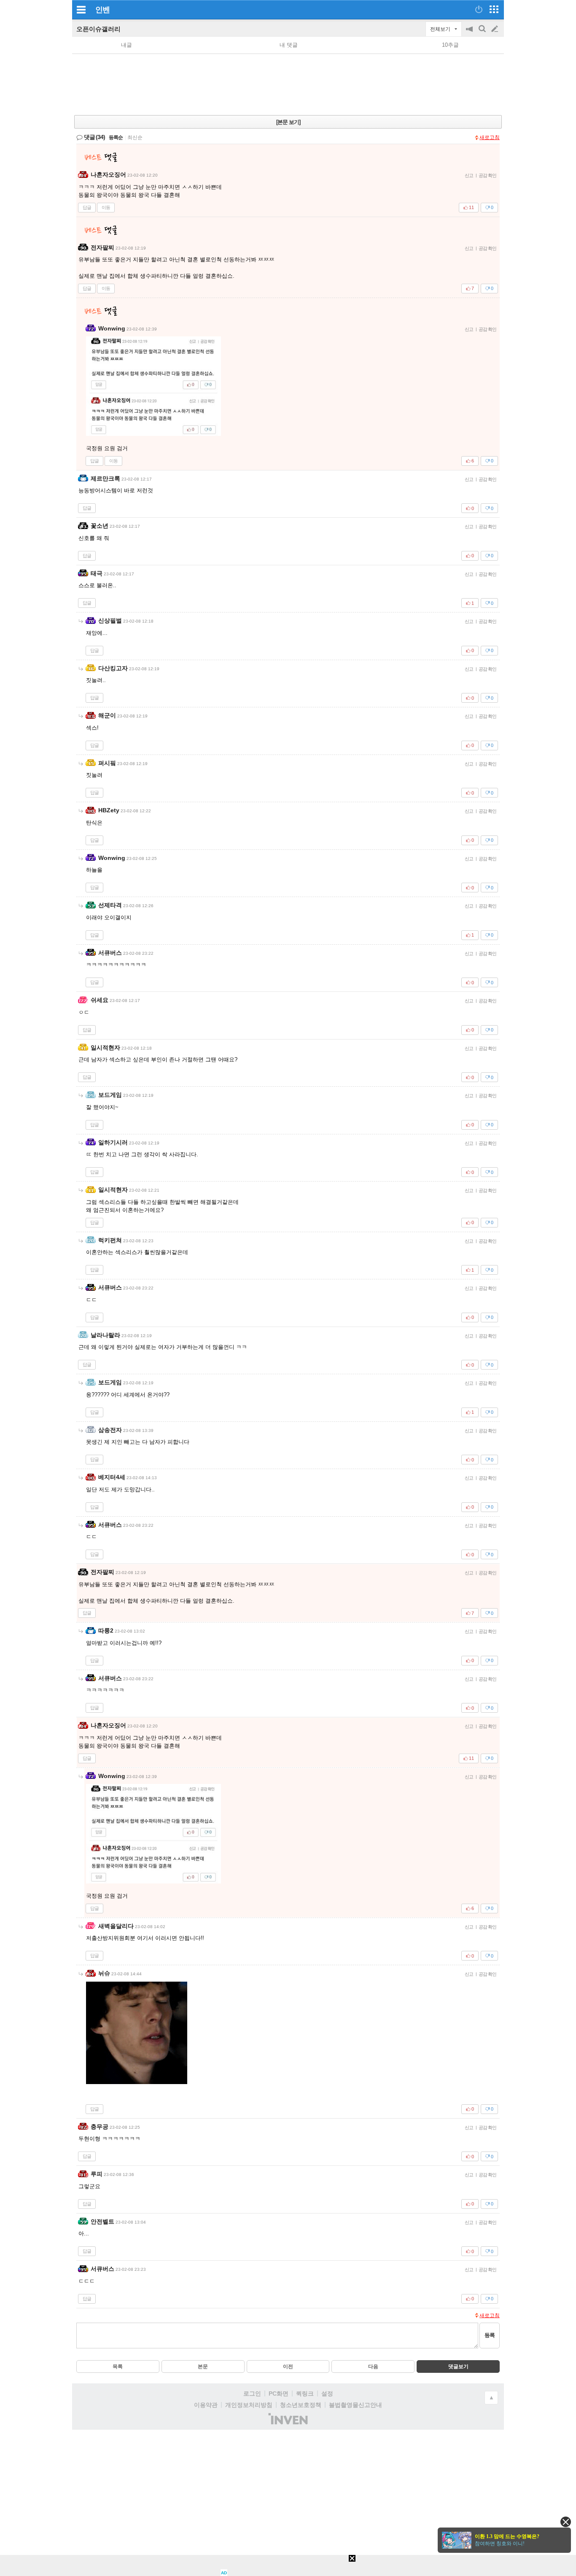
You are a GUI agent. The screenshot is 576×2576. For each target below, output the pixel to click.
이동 (106, 207)
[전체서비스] (494, 9)
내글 (127, 45)
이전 (288, 2366)
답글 (87, 207)
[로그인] (479, 9)
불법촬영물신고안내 (355, 2405)
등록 (490, 2335)
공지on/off (470, 33)
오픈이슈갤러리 (98, 29)
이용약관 (206, 2405)
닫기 (566, 2522)
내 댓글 (289, 45)
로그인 (252, 2393)
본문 (203, 2366)
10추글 (450, 45)
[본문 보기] (288, 122)
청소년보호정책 (301, 2405)
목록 (118, 2366)
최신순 (135, 137)
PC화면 (279, 2393)
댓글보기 (458, 2366)
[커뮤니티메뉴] (81, 9)
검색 (483, 33)
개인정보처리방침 (249, 2405)
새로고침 (490, 137)
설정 (327, 2393)
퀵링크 (305, 2393)
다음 (373, 2366)
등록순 (116, 137)
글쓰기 (495, 29)
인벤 (102, 10)
